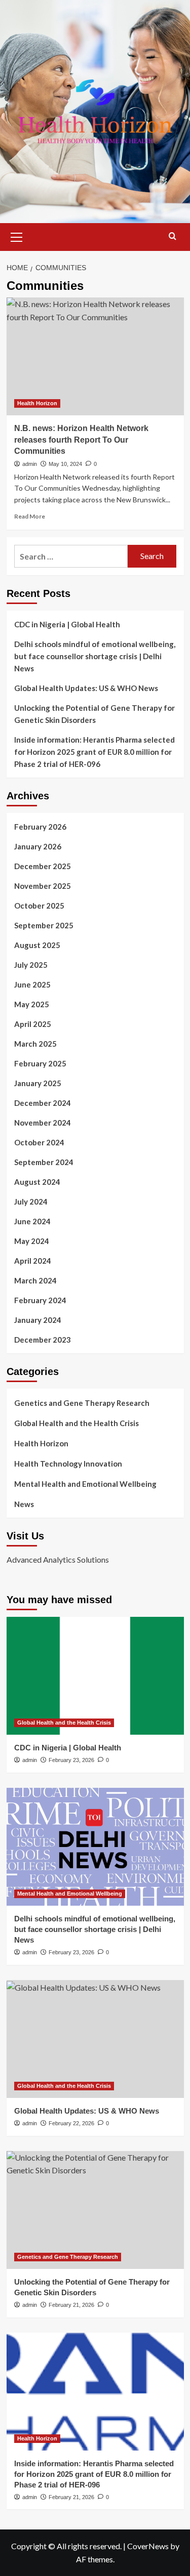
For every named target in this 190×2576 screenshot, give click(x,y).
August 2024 (37, 1182)
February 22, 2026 (71, 2123)
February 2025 (40, 1063)
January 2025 (38, 1083)
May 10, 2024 (65, 464)
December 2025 (43, 866)
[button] (17, 236)
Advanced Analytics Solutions (58, 1559)
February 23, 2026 (71, 1760)
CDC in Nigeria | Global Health (67, 624)
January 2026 (38, 846)
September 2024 (44, 1162)
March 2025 (35, 1044)
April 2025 (33, 1024)
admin (30, 464)
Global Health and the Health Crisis (77, 1423)
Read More (30, 516)
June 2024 (32, 1221)
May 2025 (32, 1004)
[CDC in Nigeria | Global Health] (95, 1676)
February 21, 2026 (71, 2305)
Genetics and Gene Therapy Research (82, 1403)
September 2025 (44, 925)
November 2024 (43, 1123)
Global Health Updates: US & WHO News (86, 688)
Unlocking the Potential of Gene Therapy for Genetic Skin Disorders (94, 714)
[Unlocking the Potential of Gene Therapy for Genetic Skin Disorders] (95, 2210)
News (24, 1504)
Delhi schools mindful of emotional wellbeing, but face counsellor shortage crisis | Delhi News (95, 656)
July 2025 (31, 965)
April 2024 (33, 1261)
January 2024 (38, 1320)
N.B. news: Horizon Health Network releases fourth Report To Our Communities (81, 440)
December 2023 (43, 1340)
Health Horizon (37, 403)
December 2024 (43, 1103)
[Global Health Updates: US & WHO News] (95, 2039)
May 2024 (32, 1241)
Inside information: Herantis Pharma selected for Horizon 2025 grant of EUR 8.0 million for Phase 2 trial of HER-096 (94, 752)
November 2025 (43, 886)
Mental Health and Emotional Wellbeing (85, 1484)
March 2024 (35, 1280)
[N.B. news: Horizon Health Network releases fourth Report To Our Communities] (95, 356)
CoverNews (148, 2546)
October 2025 (39, 906)
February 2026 (40, 827)
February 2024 (40, 1300)
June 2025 (32, 984)
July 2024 (31, 1201)
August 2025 (37, 945)
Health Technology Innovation (68, 1464)
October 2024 (39, 1142)
